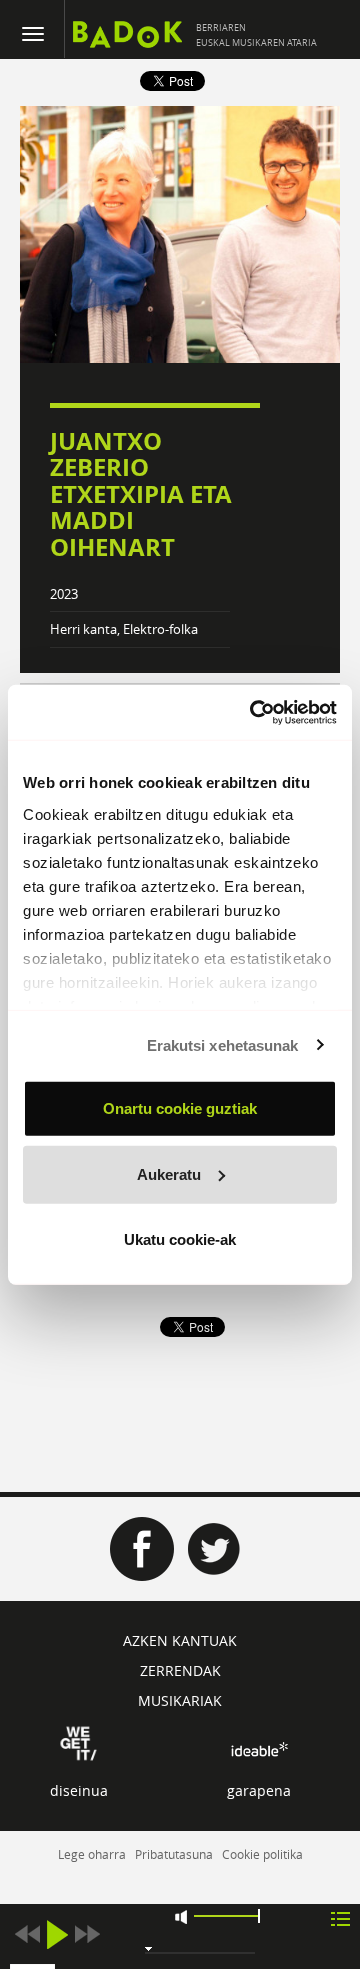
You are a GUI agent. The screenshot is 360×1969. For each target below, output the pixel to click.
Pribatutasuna (174, 1854)
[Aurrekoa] (27, 1934)
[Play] (57, 1934)
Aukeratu (169, 1173)
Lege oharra (92, 1854)
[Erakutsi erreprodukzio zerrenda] (340, 1917)
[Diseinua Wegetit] (78, 1741)
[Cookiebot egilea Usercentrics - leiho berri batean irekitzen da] (254, 712)
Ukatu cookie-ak (180, 1239)
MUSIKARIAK (180, 1700)
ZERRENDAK (180, 1670)
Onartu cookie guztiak (180, 1108)
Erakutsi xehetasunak (223, 1044)
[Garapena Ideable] (259, 1748)
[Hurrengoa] (87, 1934)
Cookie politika (262, 1854)
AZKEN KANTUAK (180, 1640)
